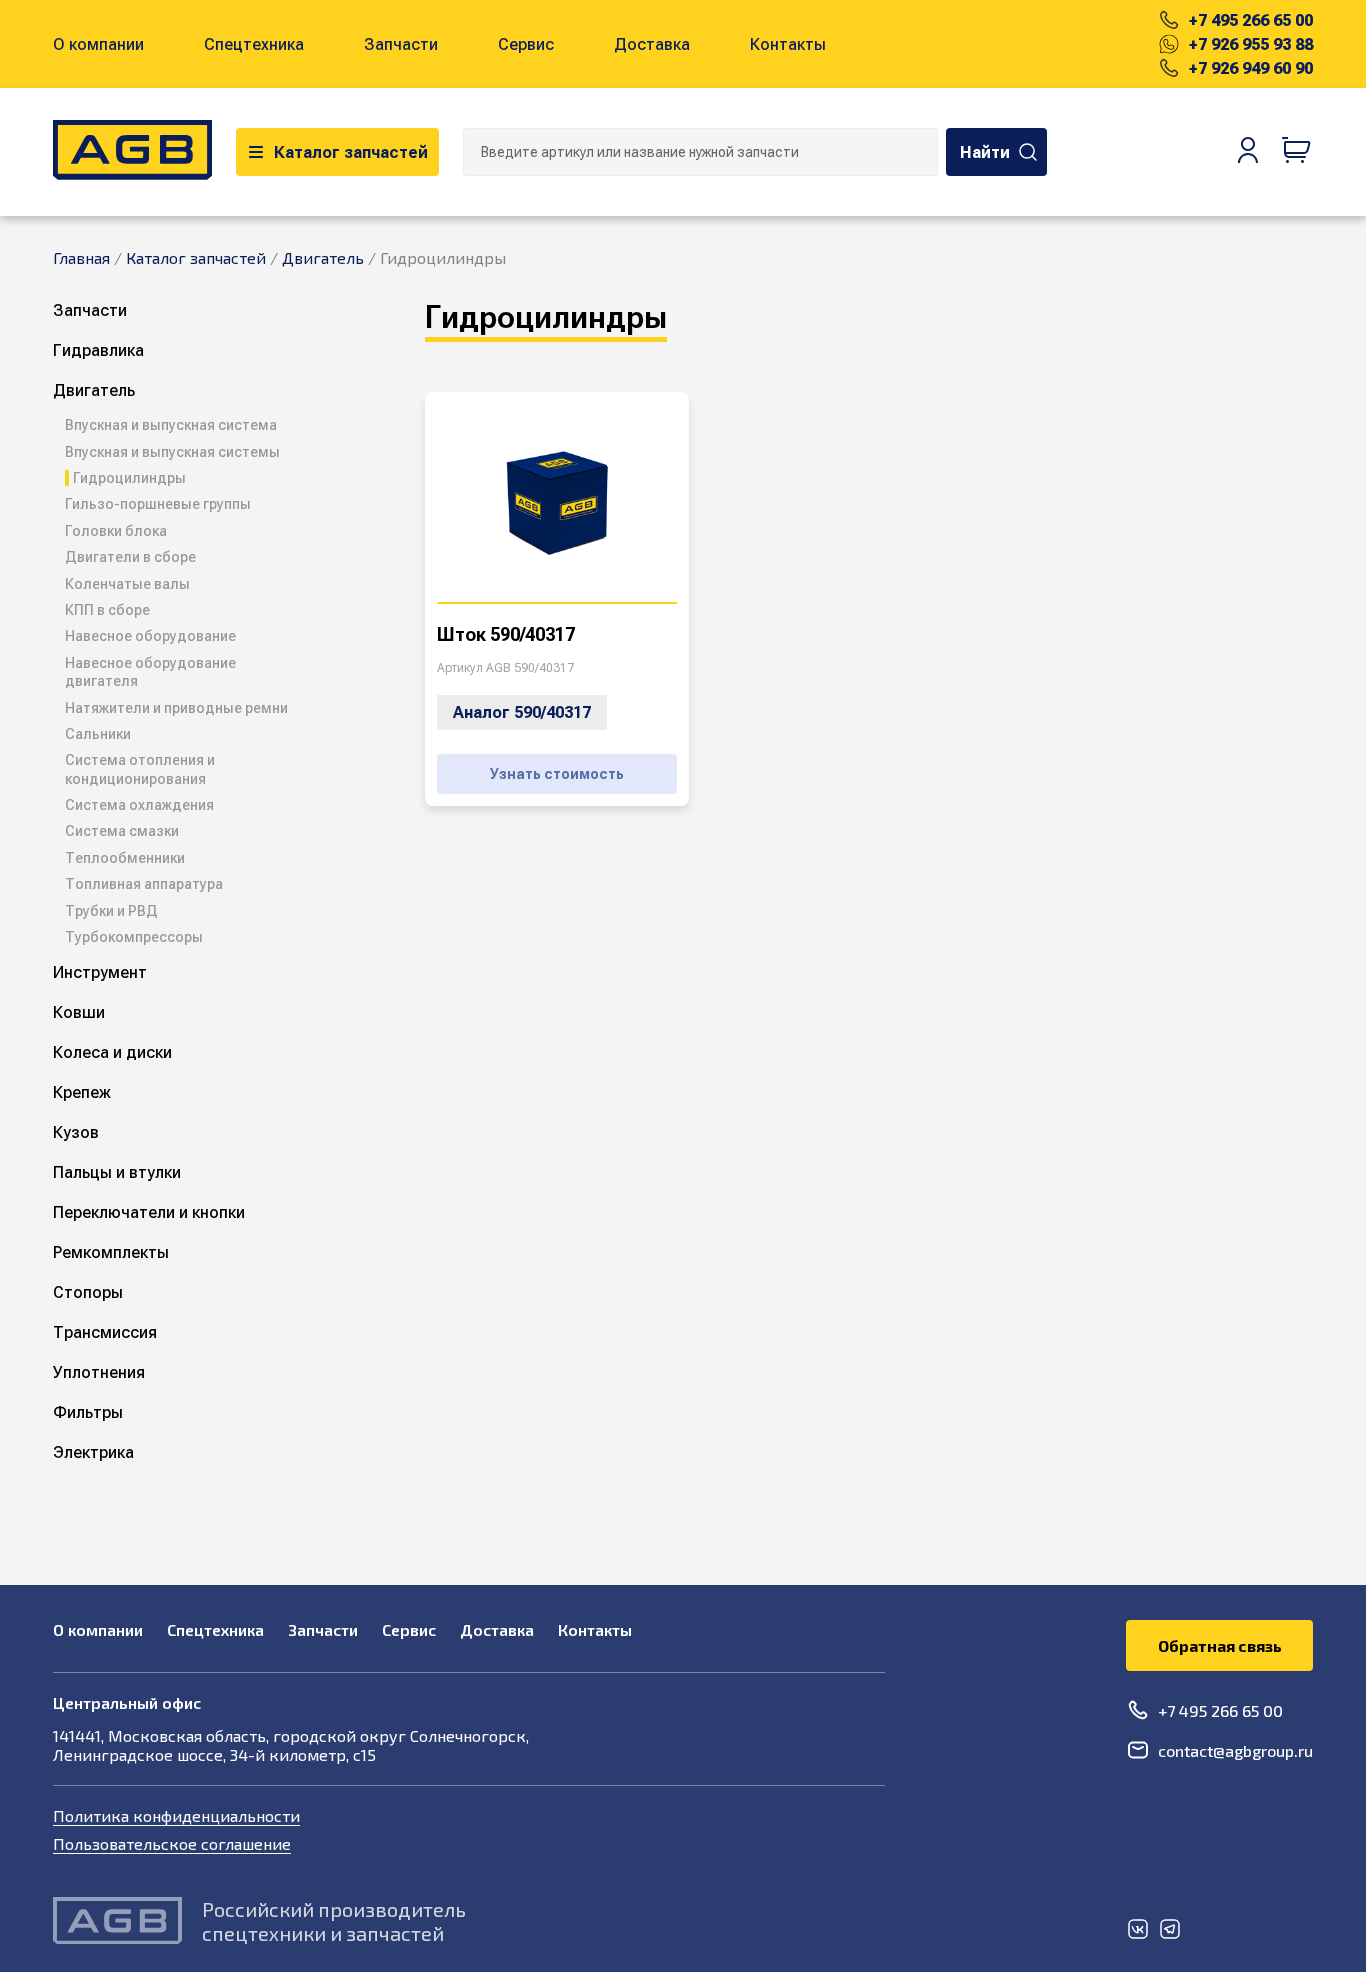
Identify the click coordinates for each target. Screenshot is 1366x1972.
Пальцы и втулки (117, 1172)
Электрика (93, 1452)
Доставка (652, 44)
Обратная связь (1220, 1645)
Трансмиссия (105, 1332)
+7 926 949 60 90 (1251, 68)
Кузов (76, 1132)
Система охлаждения (139, 805)
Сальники (98, 734)
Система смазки (122, 831)
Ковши (79, 1012)
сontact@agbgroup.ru (1235, 1750)
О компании (98, 44)
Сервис (526, 44)
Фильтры (88, 1412)
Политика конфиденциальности (176, 1815)
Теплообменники (125, 858)
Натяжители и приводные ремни (176, 708)
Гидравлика (98, 350)
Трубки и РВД (111, 911)
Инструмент (100, 972)
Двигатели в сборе (130, 557)
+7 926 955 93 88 (1251, 44)
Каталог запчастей (351, 152)
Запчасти (401, 44)
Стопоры (88, 1292)
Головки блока (116, 531)
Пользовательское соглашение (172, 1843)
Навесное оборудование (150, 636)
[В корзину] (1297, 151)
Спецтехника (254, 44)
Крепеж (82, 1092)
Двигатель (94, 390)
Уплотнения (99, 1372)
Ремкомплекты (111, 1252)
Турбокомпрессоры (134, 937)
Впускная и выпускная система (171, 425)
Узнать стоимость (557, 774)
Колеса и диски (112, 1052)
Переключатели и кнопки (149, 1212)
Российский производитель (334, 1909)
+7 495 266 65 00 (1251, 20)
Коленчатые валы (127, 584)
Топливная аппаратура (144, 884)
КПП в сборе (107, 610)
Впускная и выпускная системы (172, 452)
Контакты (788, 44)
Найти (985, 152)
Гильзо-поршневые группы (158, 504)
